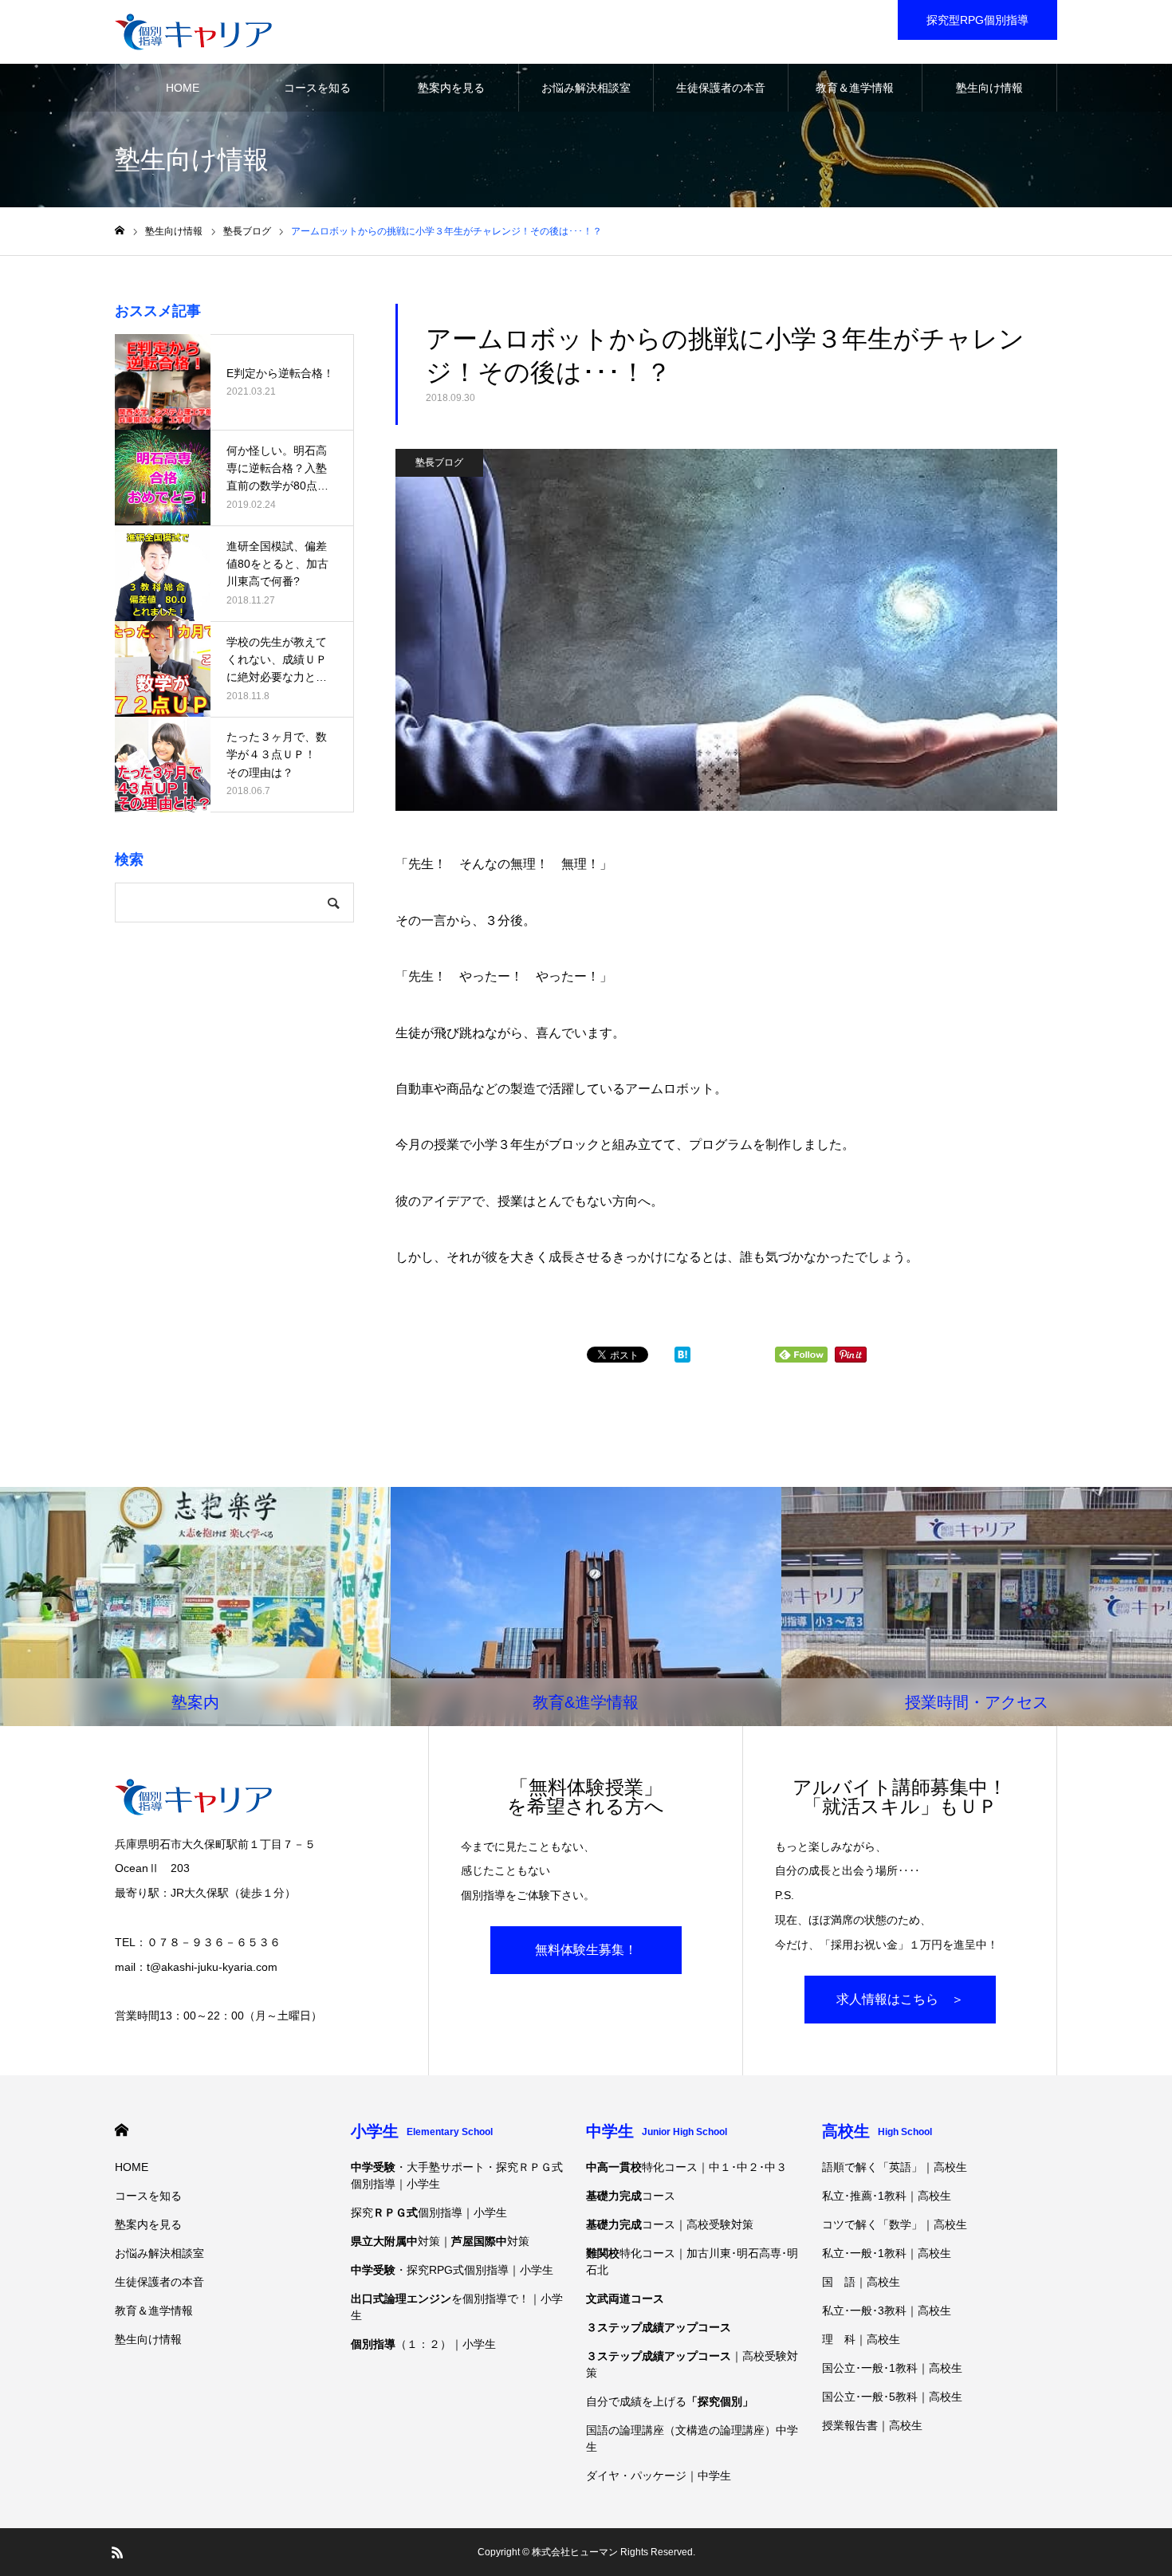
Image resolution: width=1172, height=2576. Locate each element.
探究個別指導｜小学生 (429, 2212)
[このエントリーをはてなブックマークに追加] (682, 1358)
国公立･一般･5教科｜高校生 (892, 2397)
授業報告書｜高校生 (872, 2425)
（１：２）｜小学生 (423, 2344)
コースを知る (317, 88)
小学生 (422, 2131)
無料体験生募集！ (586, 1950)
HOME (183, 88)
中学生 (657, 2131)
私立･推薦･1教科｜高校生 (887, 2196)
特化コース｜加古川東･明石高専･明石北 (692, 2261)
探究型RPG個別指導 (977, 20)
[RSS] (117, 2552)
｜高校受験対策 (692, 2364)
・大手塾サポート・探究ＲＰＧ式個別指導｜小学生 (457, 2175)
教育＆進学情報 (855, 88)
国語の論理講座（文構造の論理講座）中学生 (692, 2438)
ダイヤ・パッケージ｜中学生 (659, 2476)
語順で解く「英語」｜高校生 (895, 2167)
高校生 (877, 2131)
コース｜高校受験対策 (670, 2224)
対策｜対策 (440, 2241)
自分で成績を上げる (670, 2401)
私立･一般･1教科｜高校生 (887, 2253)
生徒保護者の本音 (721, 88)
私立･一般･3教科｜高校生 (887, 2311)
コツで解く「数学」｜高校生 (895, 2224)
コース (631, 2196)
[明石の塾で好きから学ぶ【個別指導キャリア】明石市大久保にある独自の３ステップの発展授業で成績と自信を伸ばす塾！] (193, 32)
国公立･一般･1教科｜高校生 (892, 2368)
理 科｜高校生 (861, 2339)
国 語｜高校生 (861, 2282)
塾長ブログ (439, 462)
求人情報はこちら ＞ (900, 1999)
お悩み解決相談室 (586, 88)
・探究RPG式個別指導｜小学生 (452, 2270)
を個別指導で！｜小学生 (457, 2307)
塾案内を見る (451, 88)
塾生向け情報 (989, 88)
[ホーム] (120, 231)
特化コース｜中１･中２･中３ (686, 2167)
